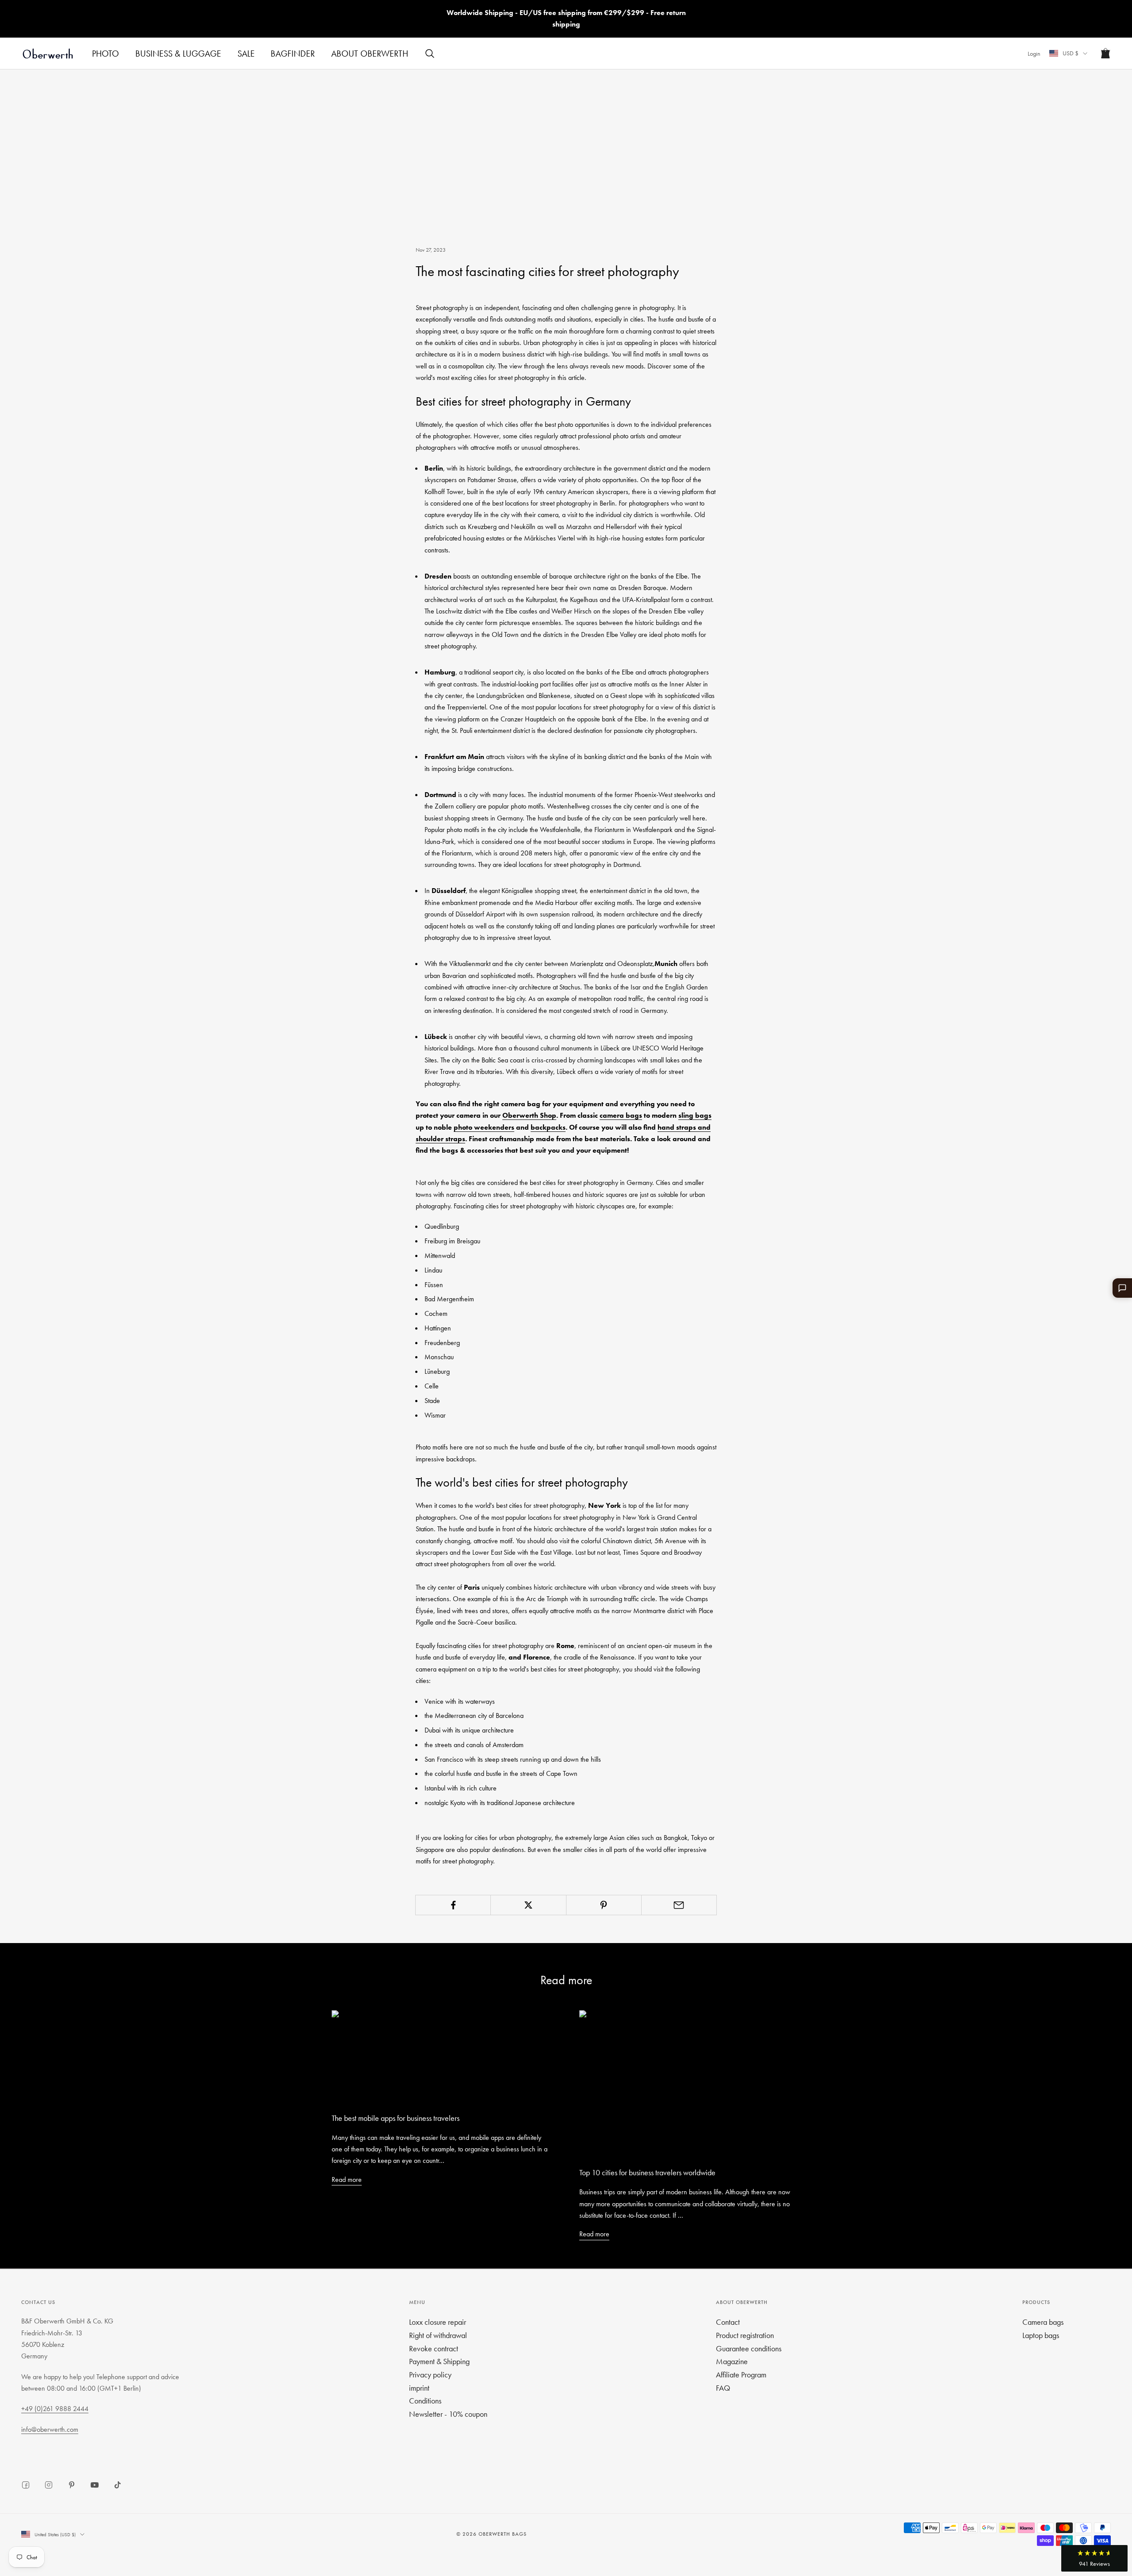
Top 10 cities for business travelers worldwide (647, 2172)
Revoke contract (434, 2348)
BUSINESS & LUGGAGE (178, 54)
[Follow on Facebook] (26, 2485)
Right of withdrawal (438, 2335)
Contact (728, 2322)
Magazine (732, 2361)
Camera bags (1043, 2322)
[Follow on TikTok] (118, 2485)
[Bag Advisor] (1122, 1288)
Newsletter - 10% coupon (448, 2414)
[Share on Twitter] (528, 1905)
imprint (419, 2388)
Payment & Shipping (439, 2361)
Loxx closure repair (438, 2322)
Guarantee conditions (749, 2348)
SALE (246, 54)
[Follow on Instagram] (49, 2485)
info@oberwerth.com (50, 2429)
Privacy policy (430, 2375)
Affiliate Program (741, 2375)
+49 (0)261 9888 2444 (55, 2409)
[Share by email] (679, 1905)
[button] (1094, 2558)
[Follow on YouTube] (95, 2485)
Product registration (745, 2335)
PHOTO (105, 54)
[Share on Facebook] (453, 1905)
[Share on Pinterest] (604, 1905)
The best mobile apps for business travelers (396, 2118)
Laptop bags (1041, 2335)
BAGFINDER (293, 54)
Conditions (425, 2401)
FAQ (723, 2388)
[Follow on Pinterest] (72, 2485)
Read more (347, 2179)
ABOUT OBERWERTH (370, 54)
